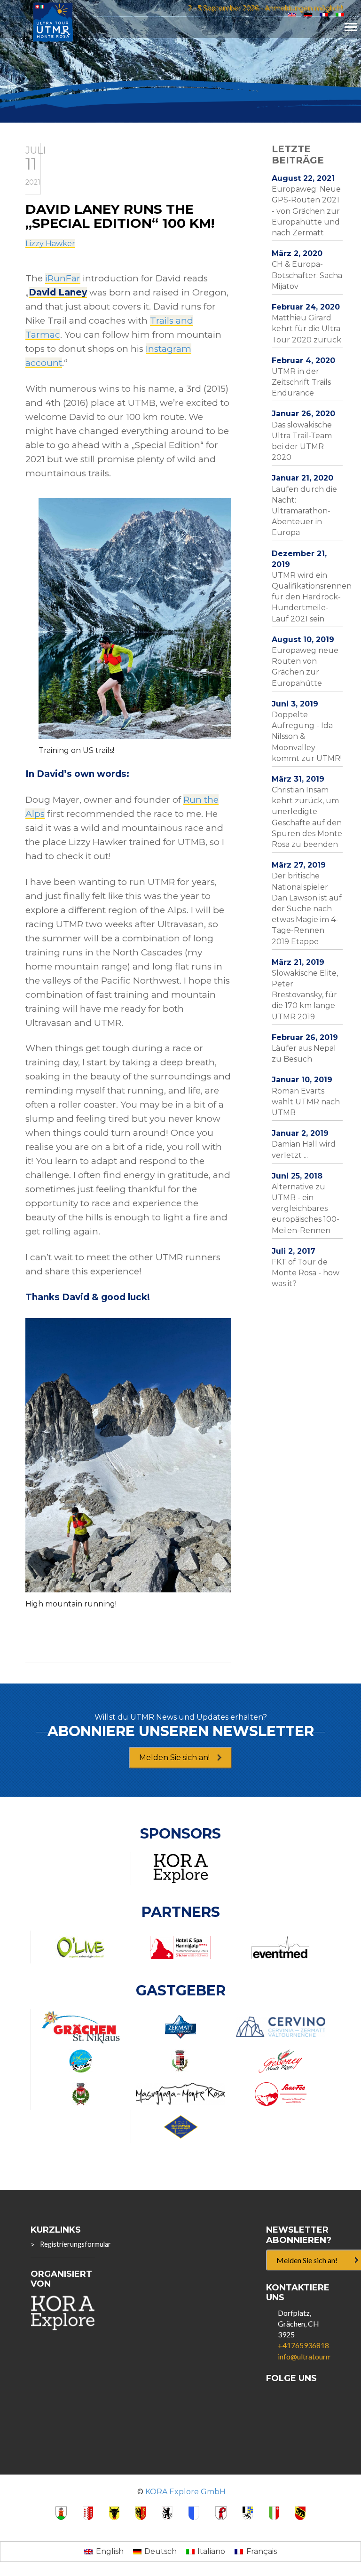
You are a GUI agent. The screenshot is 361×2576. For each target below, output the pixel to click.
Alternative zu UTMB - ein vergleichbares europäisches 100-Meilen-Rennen (306, 1209)
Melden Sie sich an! (174, 1757)
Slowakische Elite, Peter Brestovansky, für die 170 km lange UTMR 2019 (305, 995)
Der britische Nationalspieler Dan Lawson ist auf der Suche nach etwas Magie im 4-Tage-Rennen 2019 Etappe (307, 908)
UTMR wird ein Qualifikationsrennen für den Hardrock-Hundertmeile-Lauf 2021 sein (312, 597)
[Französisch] (324, 15)
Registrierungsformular (75, 2244)
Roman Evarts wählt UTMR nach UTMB (306, 1102)
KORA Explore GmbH (185, 2492)
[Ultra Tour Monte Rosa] (53, 21)
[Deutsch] (308, 15)
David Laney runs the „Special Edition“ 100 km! (120, 216)
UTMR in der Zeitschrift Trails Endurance (301, 382)
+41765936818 (303, 2345)
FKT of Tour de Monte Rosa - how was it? (306, 1273)
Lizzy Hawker (50, 244)
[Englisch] (292, 15)
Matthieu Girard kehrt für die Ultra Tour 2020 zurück (306, 329)
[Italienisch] (340, 15)
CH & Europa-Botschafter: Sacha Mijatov (307, 275)
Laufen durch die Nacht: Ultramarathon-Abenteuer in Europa (304, 511)
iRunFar (63, 278)
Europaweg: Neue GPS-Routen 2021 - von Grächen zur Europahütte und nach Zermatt (306, 211)
